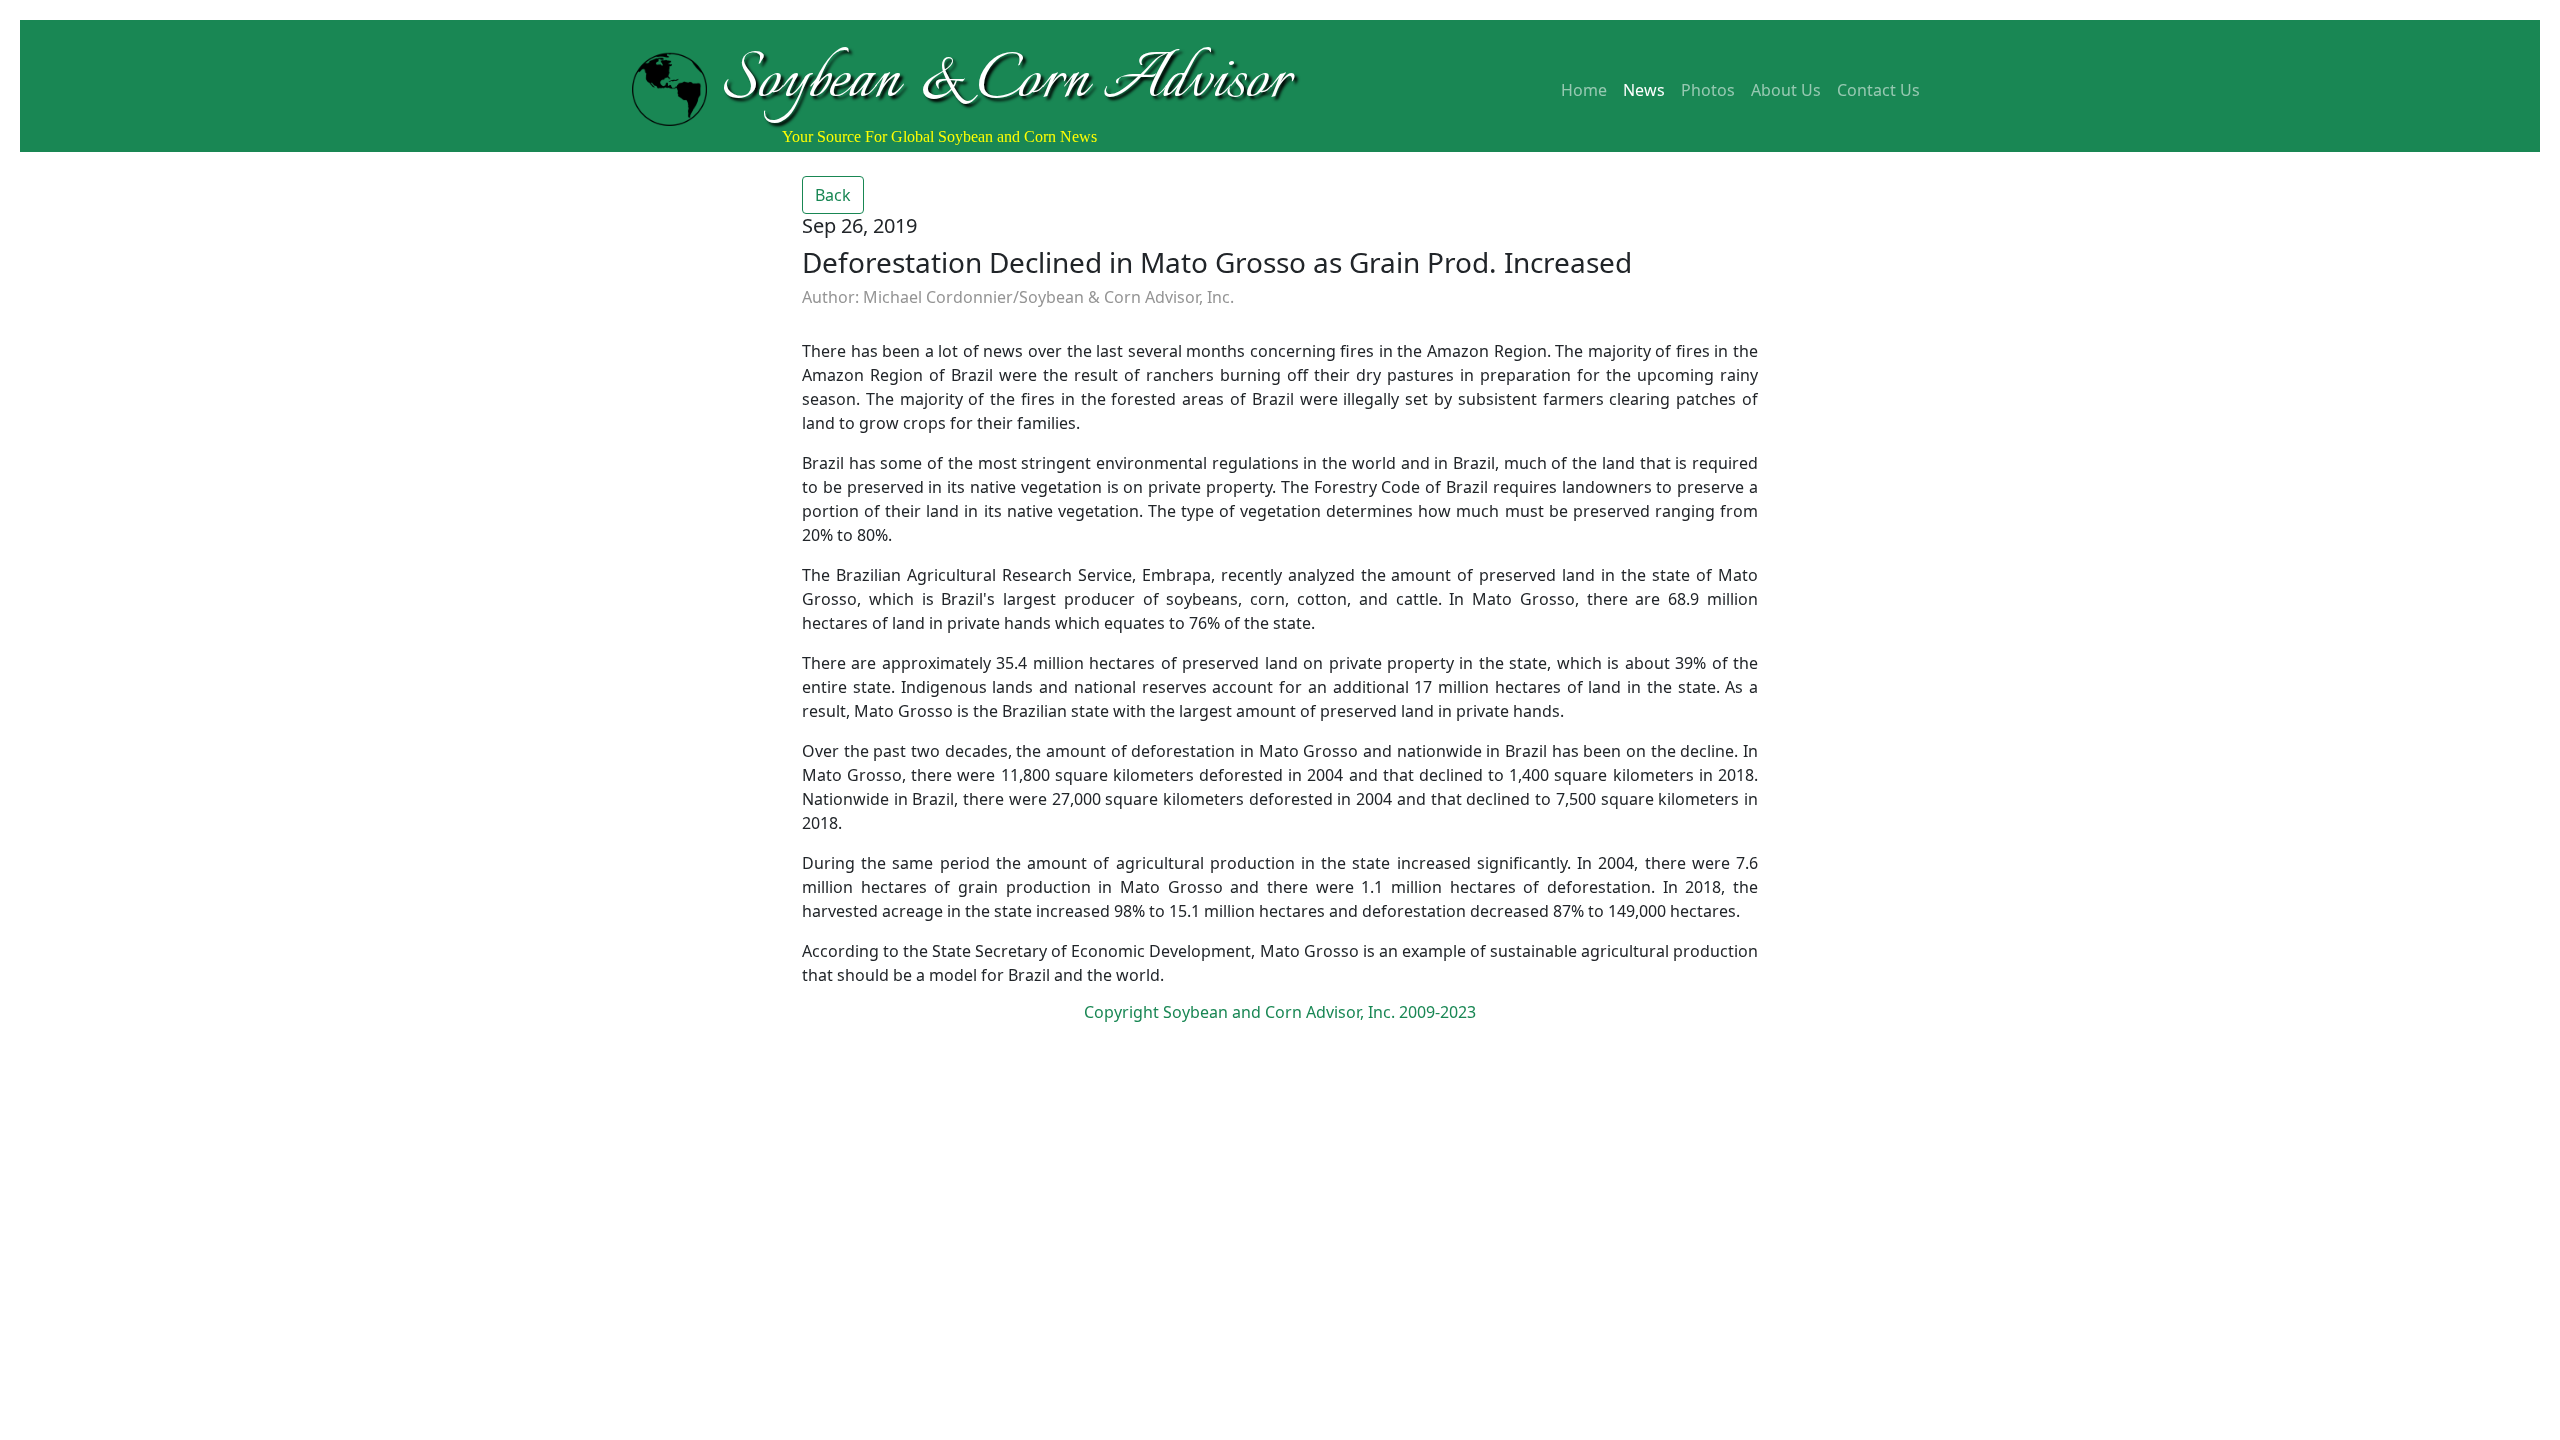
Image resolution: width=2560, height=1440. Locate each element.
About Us (1786, 90)
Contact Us (1878, 90)
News (1644, 90)
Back (833, 195)
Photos (1708, 90)
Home (1584, 90)
